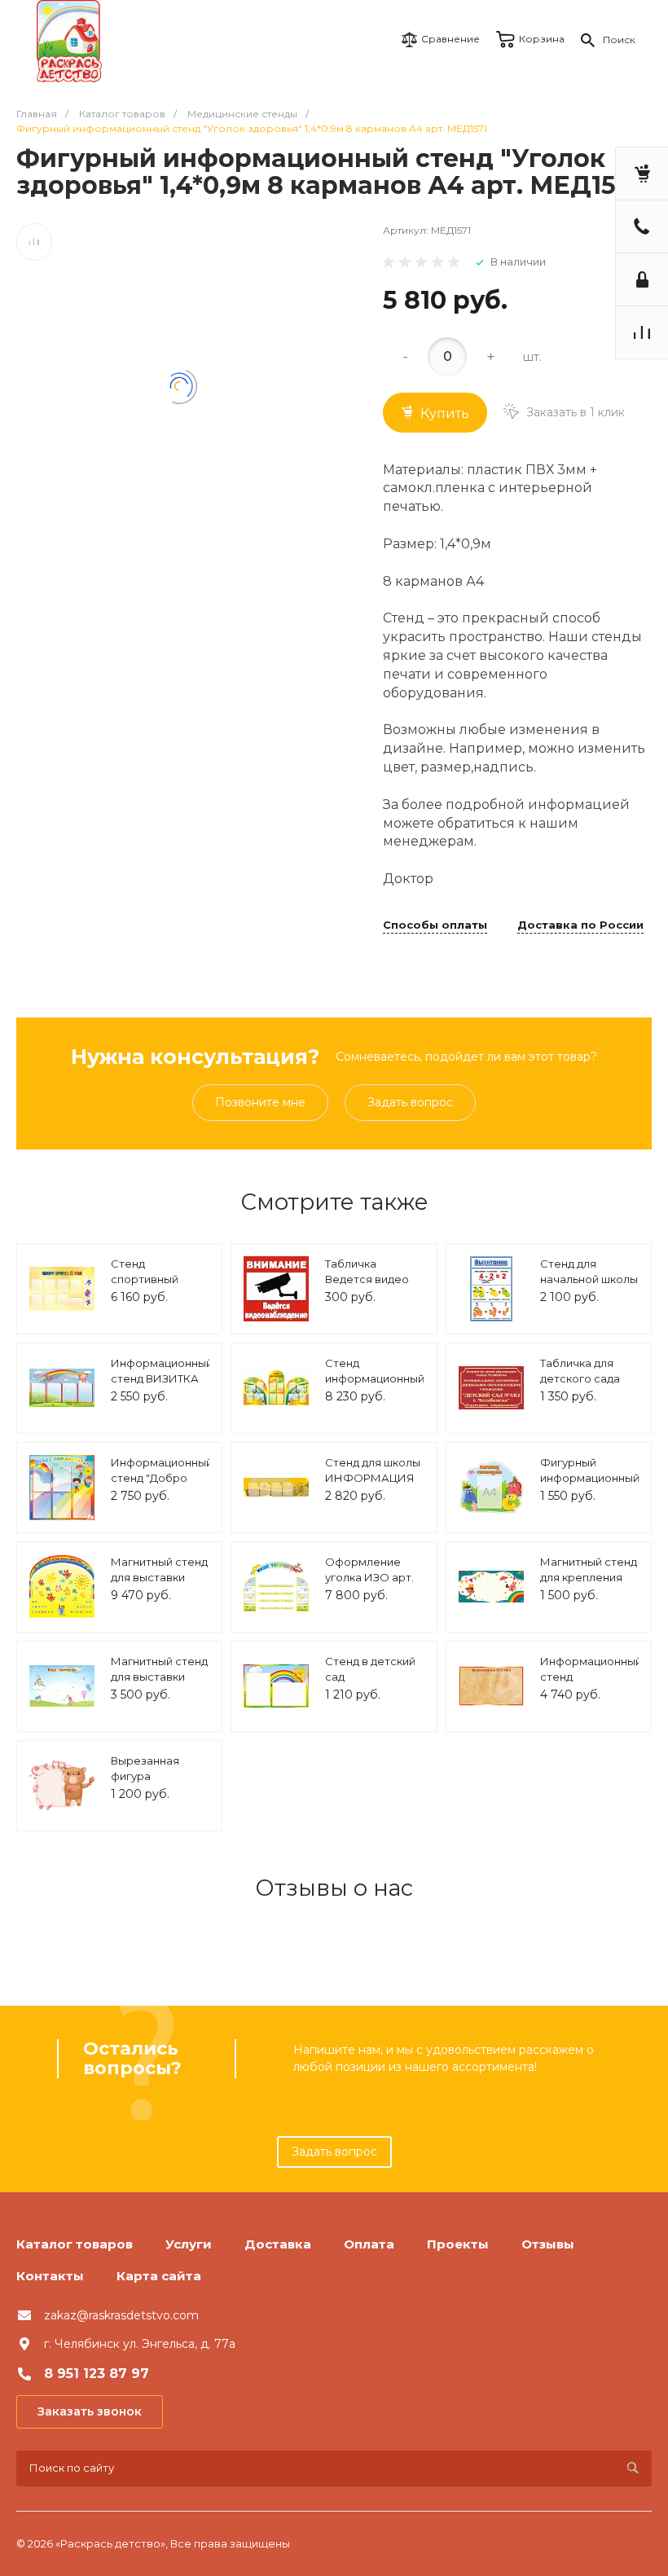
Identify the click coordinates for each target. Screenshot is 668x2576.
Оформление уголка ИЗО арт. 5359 (369, 1578)
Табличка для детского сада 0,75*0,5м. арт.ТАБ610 (580, 1387)
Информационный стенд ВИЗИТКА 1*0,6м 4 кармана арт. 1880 (162, 1387)
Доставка (278, 2244)
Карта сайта (159, 2276)
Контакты (50, 2276)
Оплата (369, 2244)
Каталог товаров (75, 2244)
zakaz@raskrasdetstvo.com (121, 2315)
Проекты (458, 2244)
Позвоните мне (260, 1102)
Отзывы (548, 2244)
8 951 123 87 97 (97, 2374)
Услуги (189, 2244)
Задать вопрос (410, 1102)
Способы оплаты (435, 925)
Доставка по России (580, 925)
